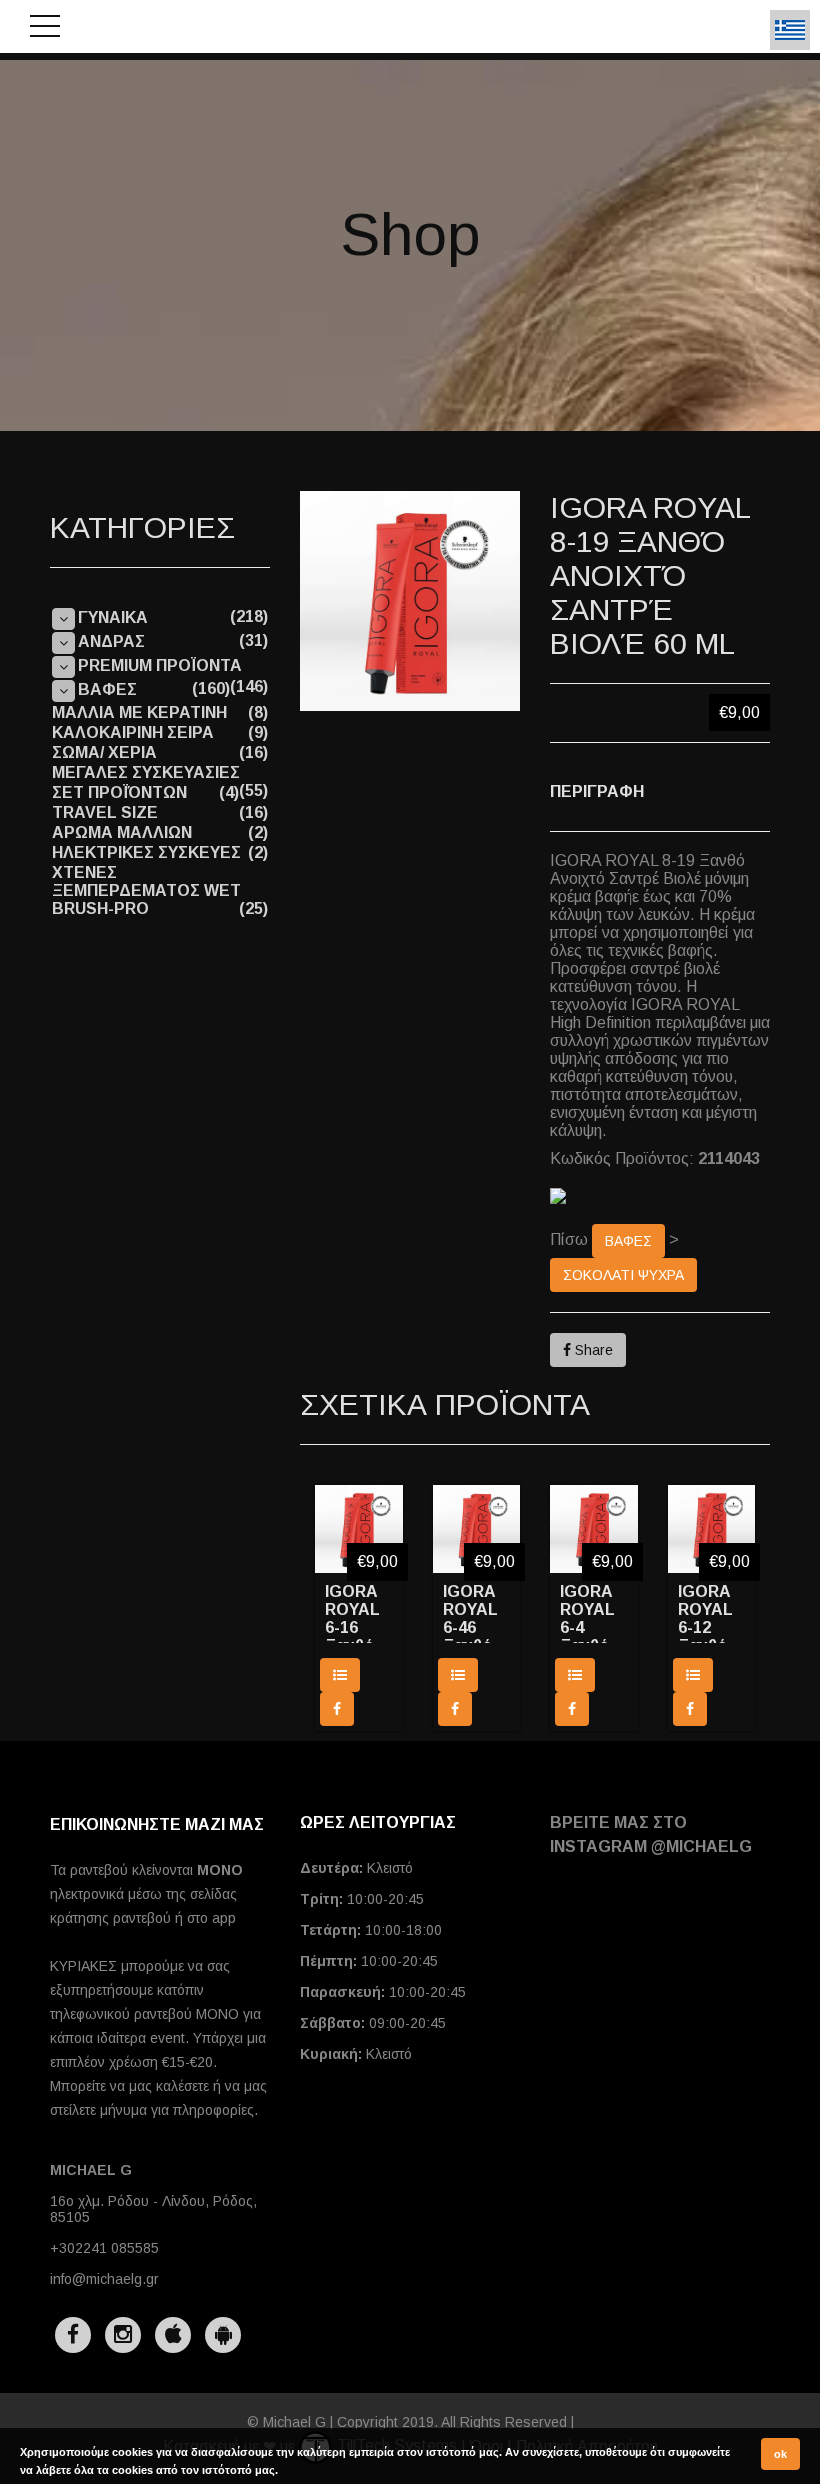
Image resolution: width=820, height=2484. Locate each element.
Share (592, 1350)
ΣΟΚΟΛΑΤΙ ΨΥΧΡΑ (623, 1275)
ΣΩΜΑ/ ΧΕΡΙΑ (104, 752)
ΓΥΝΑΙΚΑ (113, 617)
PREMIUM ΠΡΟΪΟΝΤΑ (160, 665)
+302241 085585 (104, 2248)
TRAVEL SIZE (105, 812)
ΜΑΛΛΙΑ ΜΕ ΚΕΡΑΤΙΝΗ (139, 712)
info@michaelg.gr (104, 2279)
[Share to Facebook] (337, 1709)
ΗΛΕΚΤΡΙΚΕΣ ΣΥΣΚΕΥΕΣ (146, 852)
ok (780, 2454)
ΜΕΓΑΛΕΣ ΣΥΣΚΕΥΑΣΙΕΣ (146, 772)
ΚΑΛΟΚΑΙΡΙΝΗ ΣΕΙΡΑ (133, 732)
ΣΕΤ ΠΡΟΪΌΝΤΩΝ (119, 792)
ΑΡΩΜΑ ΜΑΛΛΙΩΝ (122, 832)
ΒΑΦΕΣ (628, 1241)
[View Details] (340, 1675)
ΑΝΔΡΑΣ (111, 641)
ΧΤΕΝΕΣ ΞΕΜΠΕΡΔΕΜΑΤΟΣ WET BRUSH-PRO (146, 890)
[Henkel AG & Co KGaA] (660, 1196)
